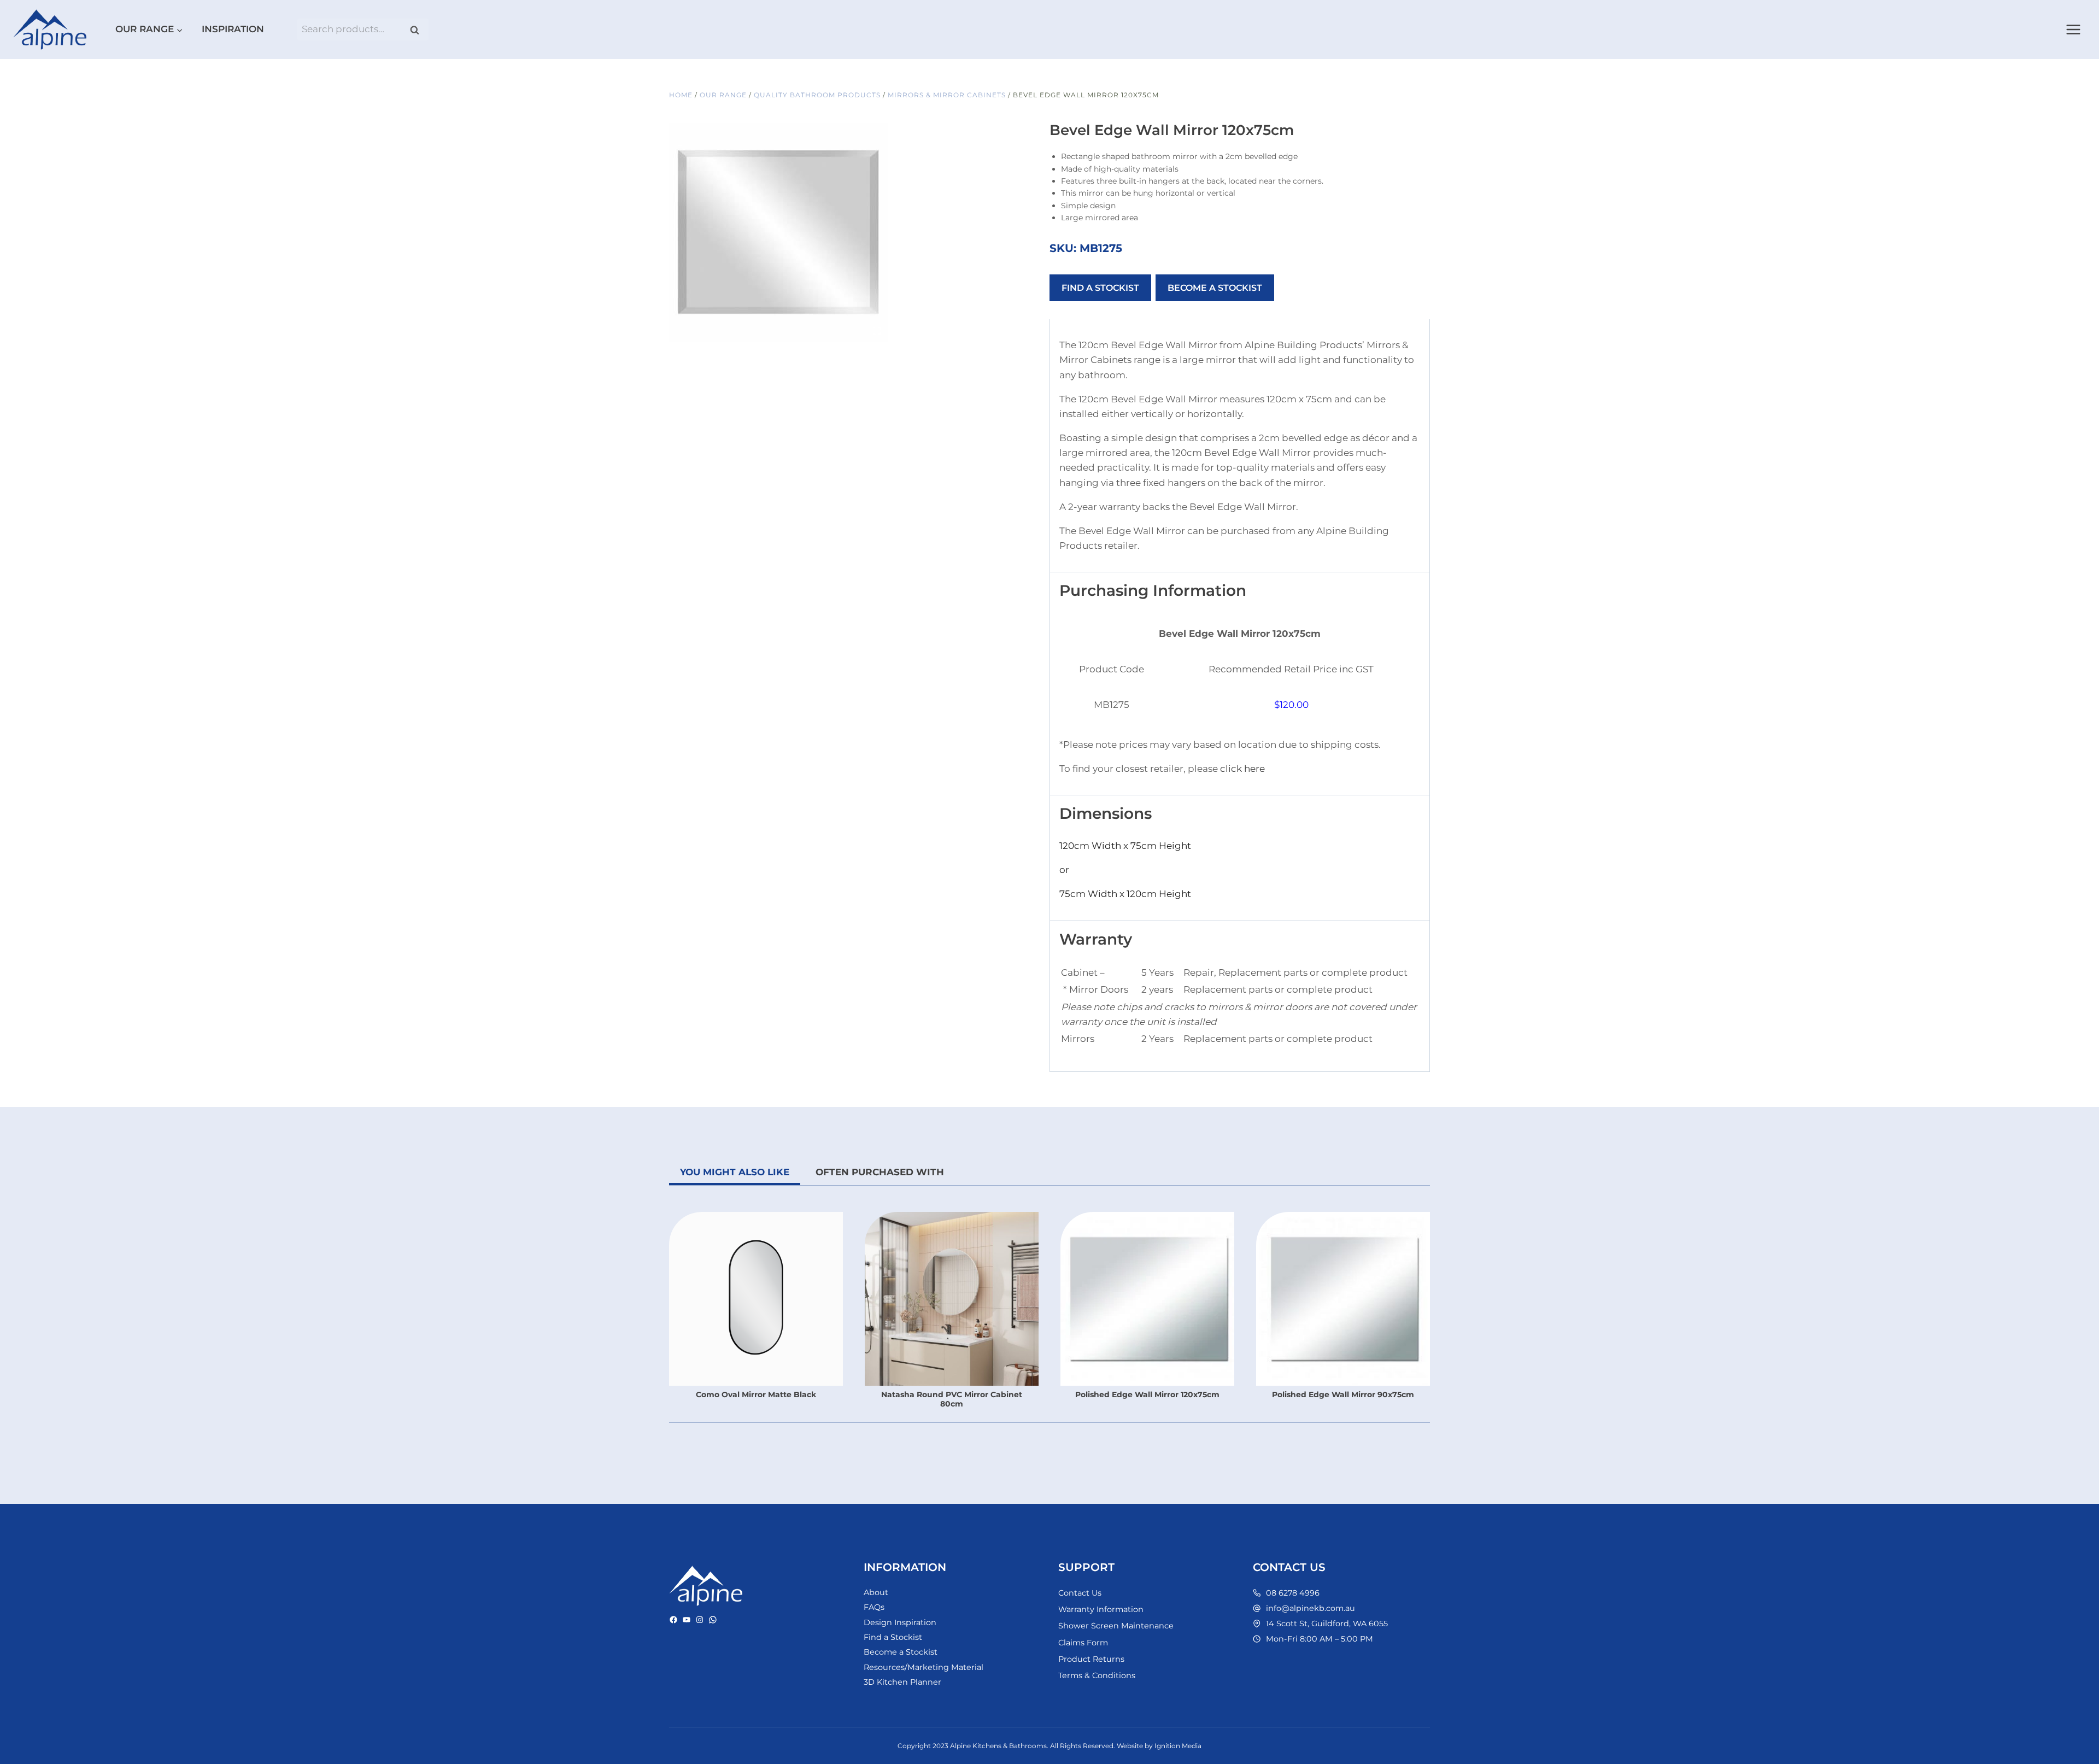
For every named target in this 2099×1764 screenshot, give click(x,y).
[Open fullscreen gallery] (877, 331)
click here (1242, 769)
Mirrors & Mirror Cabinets (947, 95)
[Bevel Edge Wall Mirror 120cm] (778, 232)
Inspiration (233, 29)
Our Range (723, 95)
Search (418, 30)
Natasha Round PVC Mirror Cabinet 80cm (952, 1399)
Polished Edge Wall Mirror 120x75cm (1147, 1394)
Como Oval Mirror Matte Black (756, 1394)
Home (681, 95)
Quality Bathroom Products (817, 95)
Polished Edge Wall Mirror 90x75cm (1343, 1394)
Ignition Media (1178, 1746)
